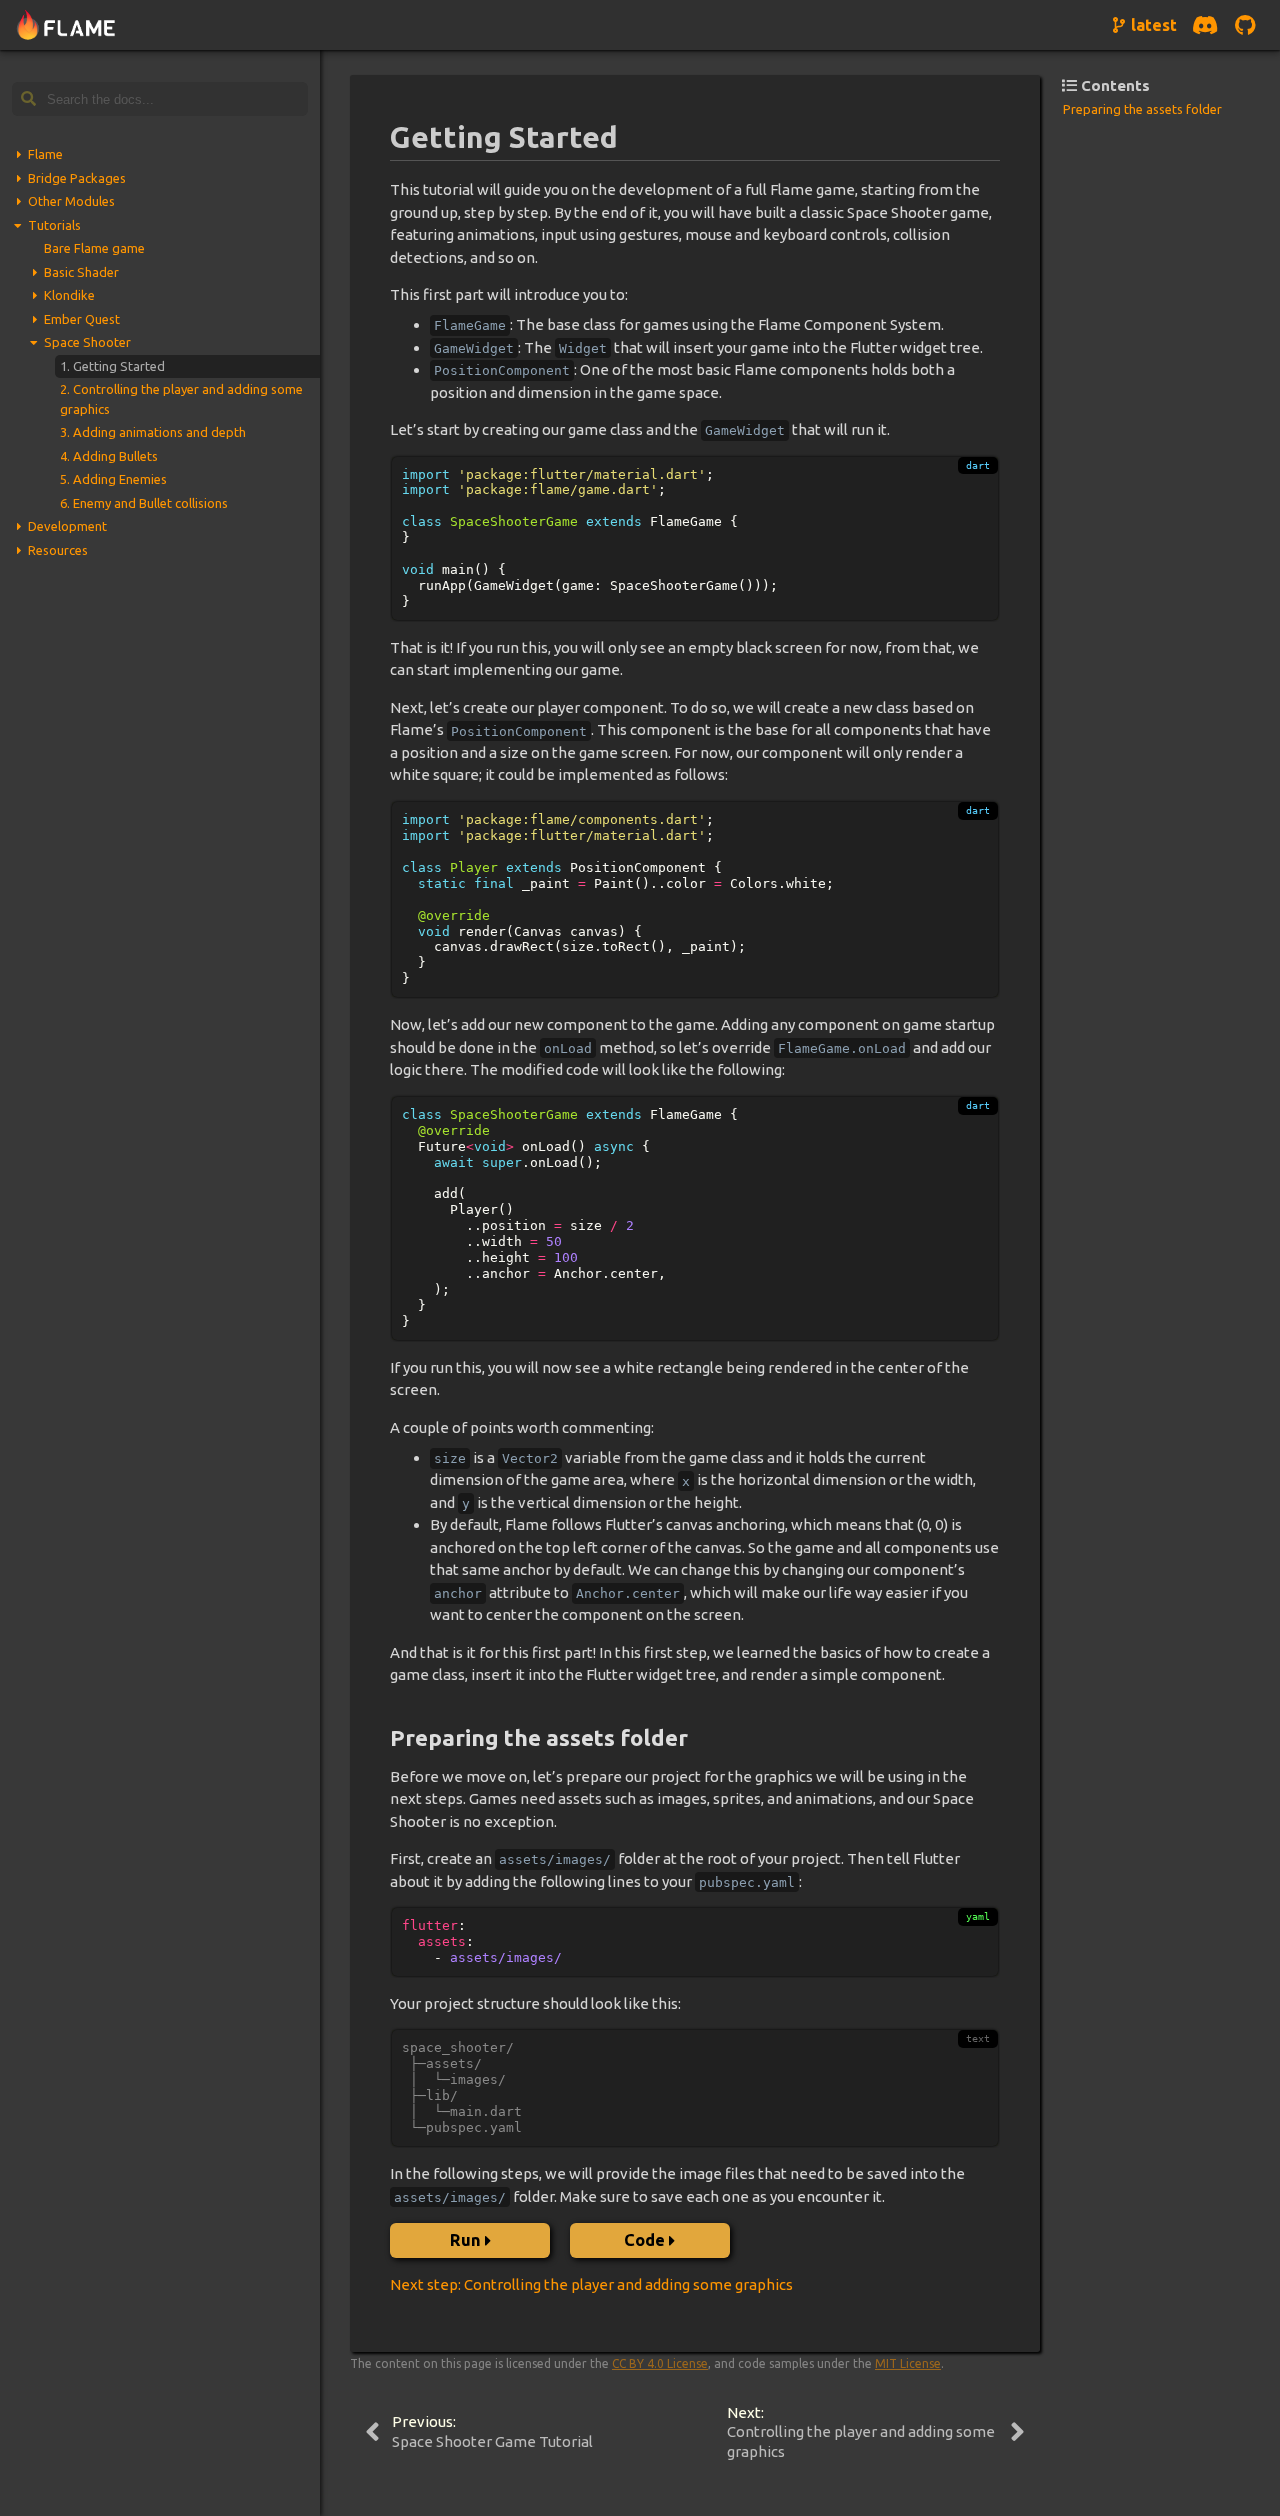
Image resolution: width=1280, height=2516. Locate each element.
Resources (58, 550)
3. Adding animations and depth (153, 432)
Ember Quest (82, 319)
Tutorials (54, 225)
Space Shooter (87, 342)
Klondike (69, 295)
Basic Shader (81, 272)
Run (465, 2240)
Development (67, 526)
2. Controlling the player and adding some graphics (181, 399)
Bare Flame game (94, 248)
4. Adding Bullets (109, 456)
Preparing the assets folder (1142, 109)
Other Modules (71, 201)
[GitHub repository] (1245, 25)
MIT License (908, 2363)
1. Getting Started (112, 366)
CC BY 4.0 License (660, 2363)
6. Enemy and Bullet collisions (144, 503)
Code (644, 2240)
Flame (45, 154)
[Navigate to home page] (66, 25)
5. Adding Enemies (113, 479)
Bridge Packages (77, 178)
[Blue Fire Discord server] (1205, 25)
